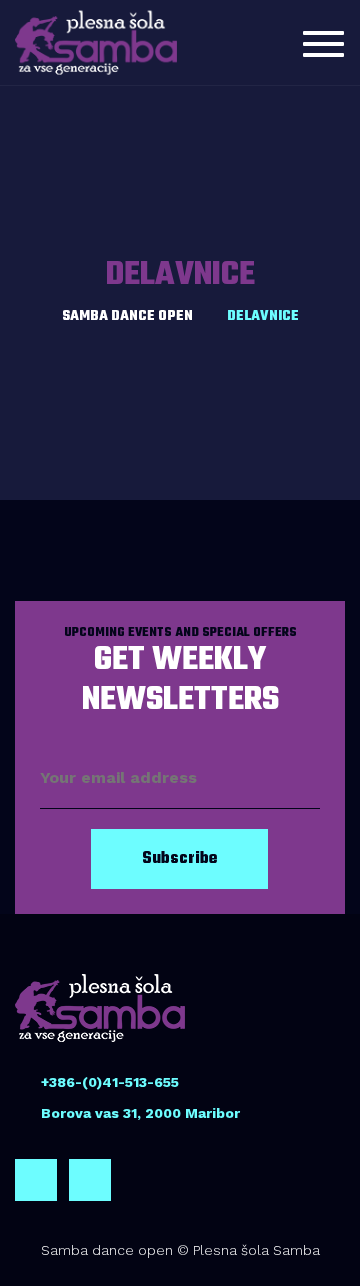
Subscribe (179, 859)
